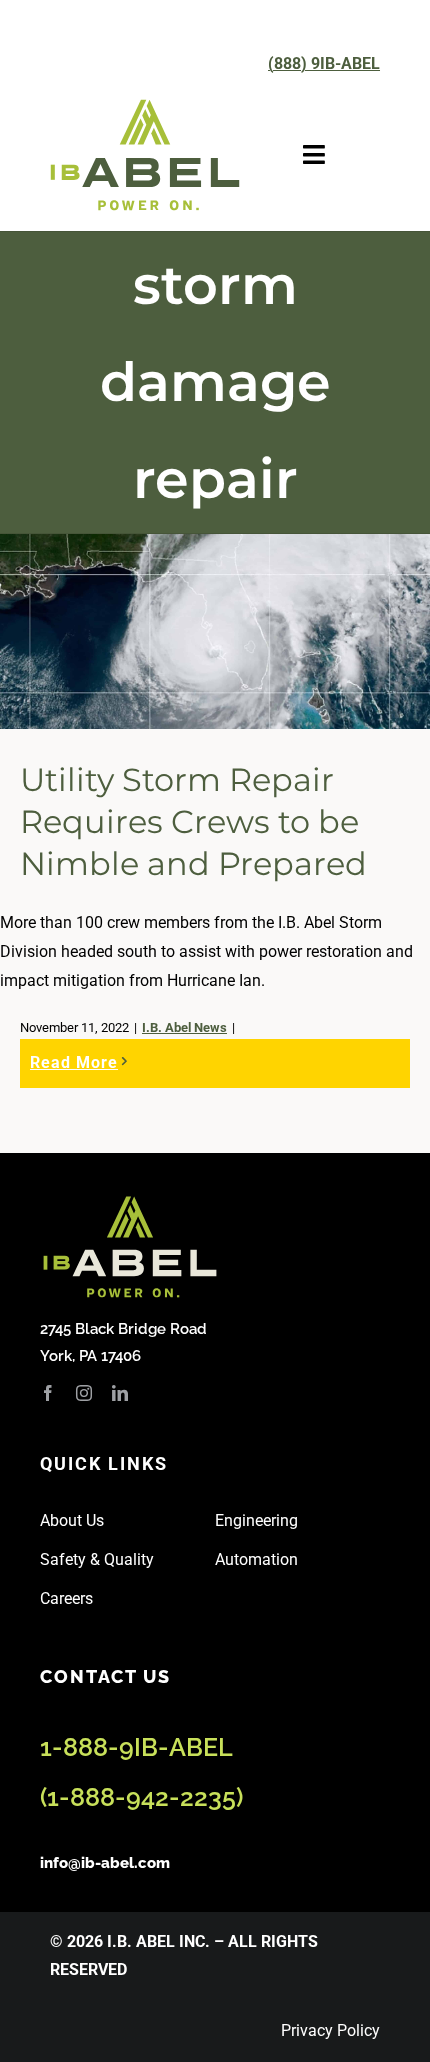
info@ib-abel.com (105, 1863)
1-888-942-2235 (141, 1797)
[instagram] (84, 1393)
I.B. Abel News (184, 1027)
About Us (72, 1520)
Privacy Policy (330, 2030)
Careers (66, 1598)
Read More (74, 1062)
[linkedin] (120, 1393)
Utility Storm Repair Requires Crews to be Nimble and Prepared (193, 821)
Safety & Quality (97, 1559)
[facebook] (48, 1393)
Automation (256, 1559)
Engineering (256, 1520)
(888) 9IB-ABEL (324, 63)
